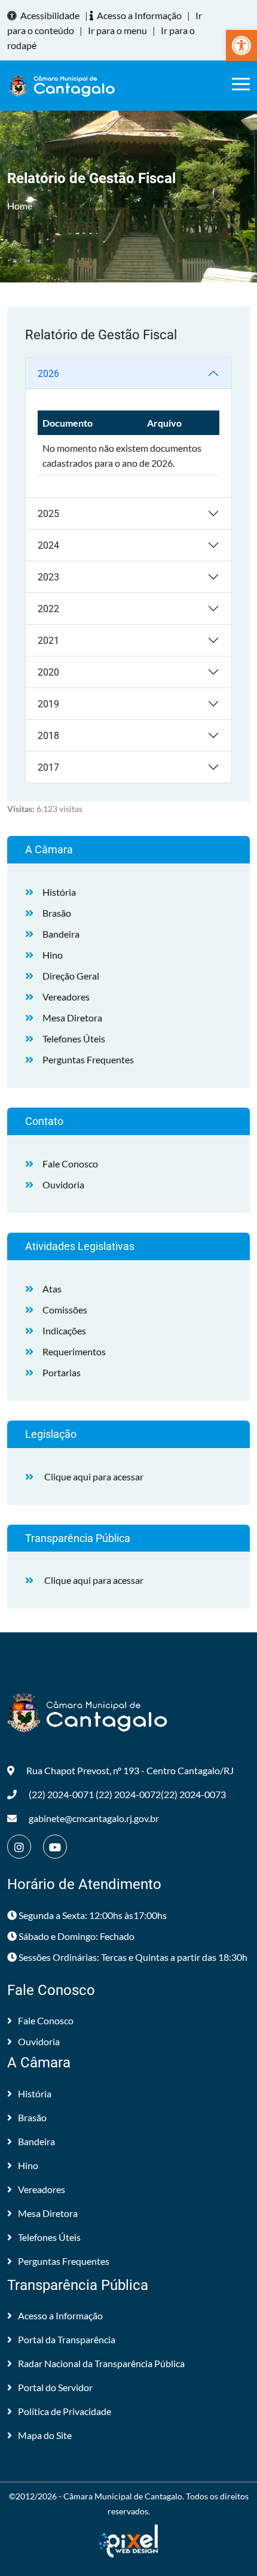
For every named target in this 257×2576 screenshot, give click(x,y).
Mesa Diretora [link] (72, 1018)
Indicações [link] (64, 1330)
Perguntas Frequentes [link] (88, 1059)
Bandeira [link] (61, 934)
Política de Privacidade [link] (65, 2411)
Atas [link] (52, 1289)
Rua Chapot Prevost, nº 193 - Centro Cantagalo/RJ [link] (130, 1770)
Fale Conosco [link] (70, 1164)
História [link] (59, 892)
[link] (241, 45)
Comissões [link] (65, 1310)
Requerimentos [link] (74, 1351)
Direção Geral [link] (71, 976)
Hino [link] (53, 955)
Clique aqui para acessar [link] (94, 1476)
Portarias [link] (62, 1372)
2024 (48, 545)
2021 (48, 641)
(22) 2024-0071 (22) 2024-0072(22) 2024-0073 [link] (127, 1794)
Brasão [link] (57, 913)
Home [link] (20, 206)
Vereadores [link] (66, 997)
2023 (48, 577)
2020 (48, 672)
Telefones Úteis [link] (74, 1038)
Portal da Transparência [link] (67, 2339)
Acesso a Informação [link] (139, 15)
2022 (48, 609)
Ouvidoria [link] (63, 1184)
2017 (48, 767)
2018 (48, 736)
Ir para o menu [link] (117, 30)
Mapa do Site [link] (45, 2435)
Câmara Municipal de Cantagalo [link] (123, 2496)
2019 (48, 704)
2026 (48, 374)
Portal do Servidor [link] (55, 2387)
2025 (48, 514)
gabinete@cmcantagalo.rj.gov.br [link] (94, 1818)
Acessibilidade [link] (50, 15)
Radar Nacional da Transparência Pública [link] (101, 2363)
